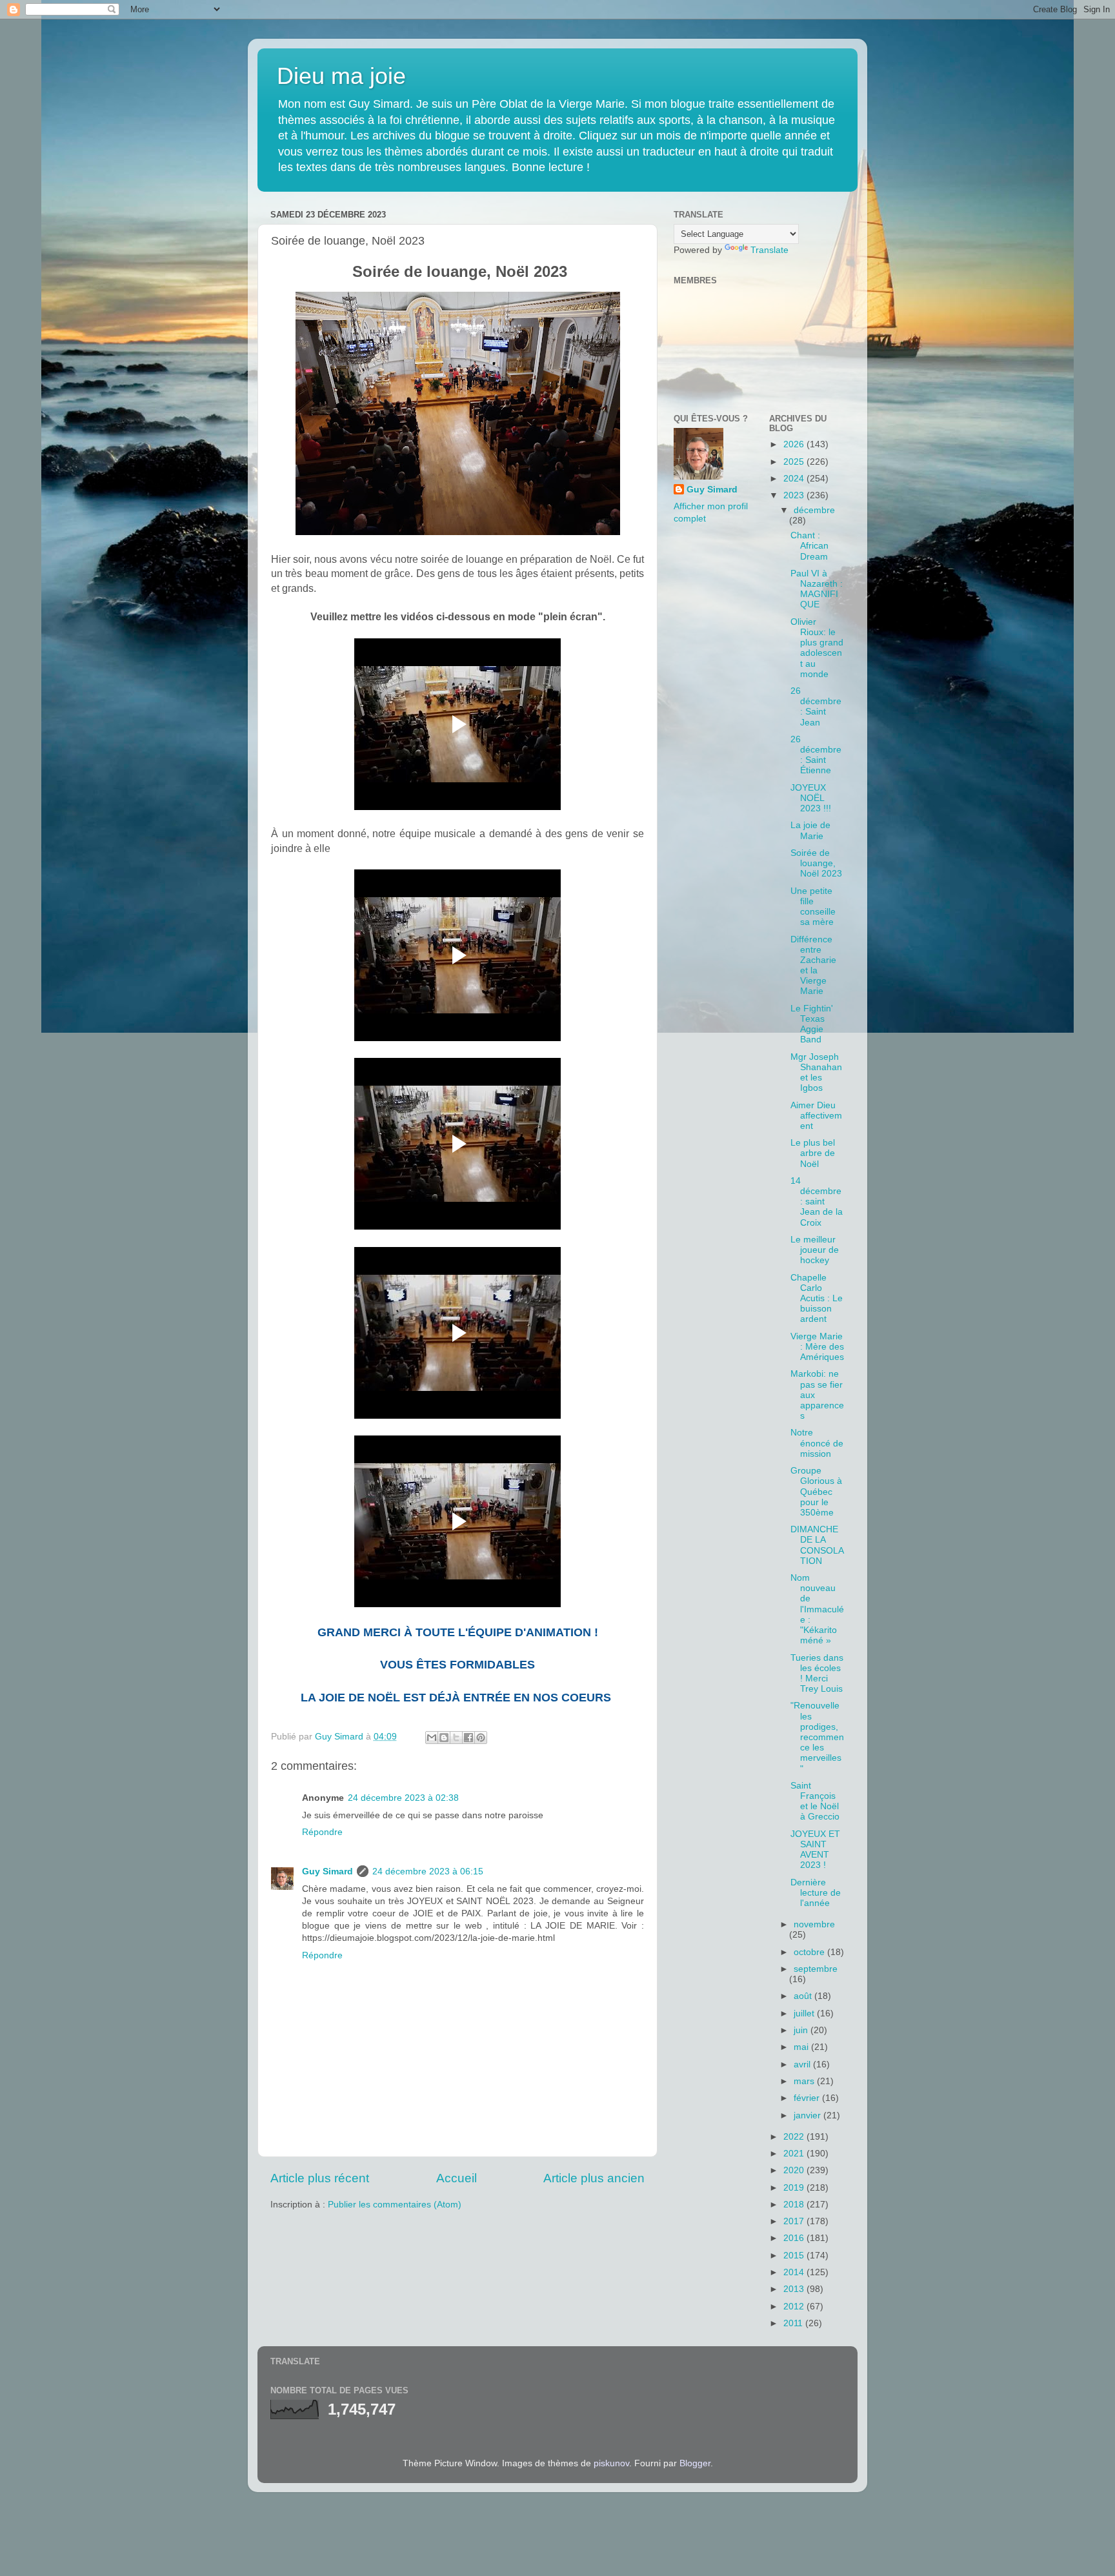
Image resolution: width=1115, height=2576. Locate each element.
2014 (795, 2272)
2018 (795, 2205)
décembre (814, 510)
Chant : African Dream (809, 546)
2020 (795, 2170)
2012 (795, 2307)
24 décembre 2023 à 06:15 (428, 1871)
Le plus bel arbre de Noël (813, 1153)
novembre (814, 1924)
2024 (795, 479)
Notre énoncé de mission (817, 1443)
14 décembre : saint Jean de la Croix (817, 1202)
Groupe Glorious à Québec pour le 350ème (816, 1492)
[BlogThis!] (444, 1738)
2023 (795, 495)
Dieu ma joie (341, 76)
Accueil (457, 2178)
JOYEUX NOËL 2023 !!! (811, 798)
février (808, 2098)
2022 (795, 2137)
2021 (795, 2154)
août (804, 1996)
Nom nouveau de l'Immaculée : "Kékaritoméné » (817, 1609)
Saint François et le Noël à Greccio (815, 1801)
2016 (795, 2238)
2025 (795, 462)
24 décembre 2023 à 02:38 (403, 1798)
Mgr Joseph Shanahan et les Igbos (816, 1073)
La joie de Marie (810, 830)
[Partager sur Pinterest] (481, 1738)
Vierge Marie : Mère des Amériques (817, 1347)
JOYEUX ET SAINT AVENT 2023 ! (815, 1850)
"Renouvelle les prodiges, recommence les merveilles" (817, 1737)
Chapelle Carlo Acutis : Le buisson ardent (817, 1299)
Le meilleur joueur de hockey (815, 1250)
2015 (795, 2256)
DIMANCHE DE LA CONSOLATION (817, 1545)
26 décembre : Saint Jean (816, 707)
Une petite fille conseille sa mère (813, 907)
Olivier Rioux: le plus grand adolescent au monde (817, 648)
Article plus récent (320, 2178)
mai (802, 2047)
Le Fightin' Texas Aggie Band (812, 1024)
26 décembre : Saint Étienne (816, 755)
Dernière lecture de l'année (816, 1893)
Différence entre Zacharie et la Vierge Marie (813, 966)
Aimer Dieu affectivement (816, 1116)
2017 (795, 2221)
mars (805, 2081)
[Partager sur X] (456, 1738)
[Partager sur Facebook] (468, 1738)
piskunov (611, 2463)
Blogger (695, 2463)
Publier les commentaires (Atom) (395, 2205)
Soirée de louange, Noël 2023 (816, 863)
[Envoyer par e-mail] (432, 1738)
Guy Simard (327, 1871)
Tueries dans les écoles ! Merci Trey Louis (817, 1674)
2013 (795, 2289)
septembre (816, 1969)
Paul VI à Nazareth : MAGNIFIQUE (817, 589)
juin (802, 2030)
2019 (795, 2188)
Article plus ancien (594, 2178)
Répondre (322, 1832)
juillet (805, 2013)
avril (803, 2064)
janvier (809, 2115)
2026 (795, 444)
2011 (794, 2323)
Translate (769, 250)
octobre (810, 1952)
